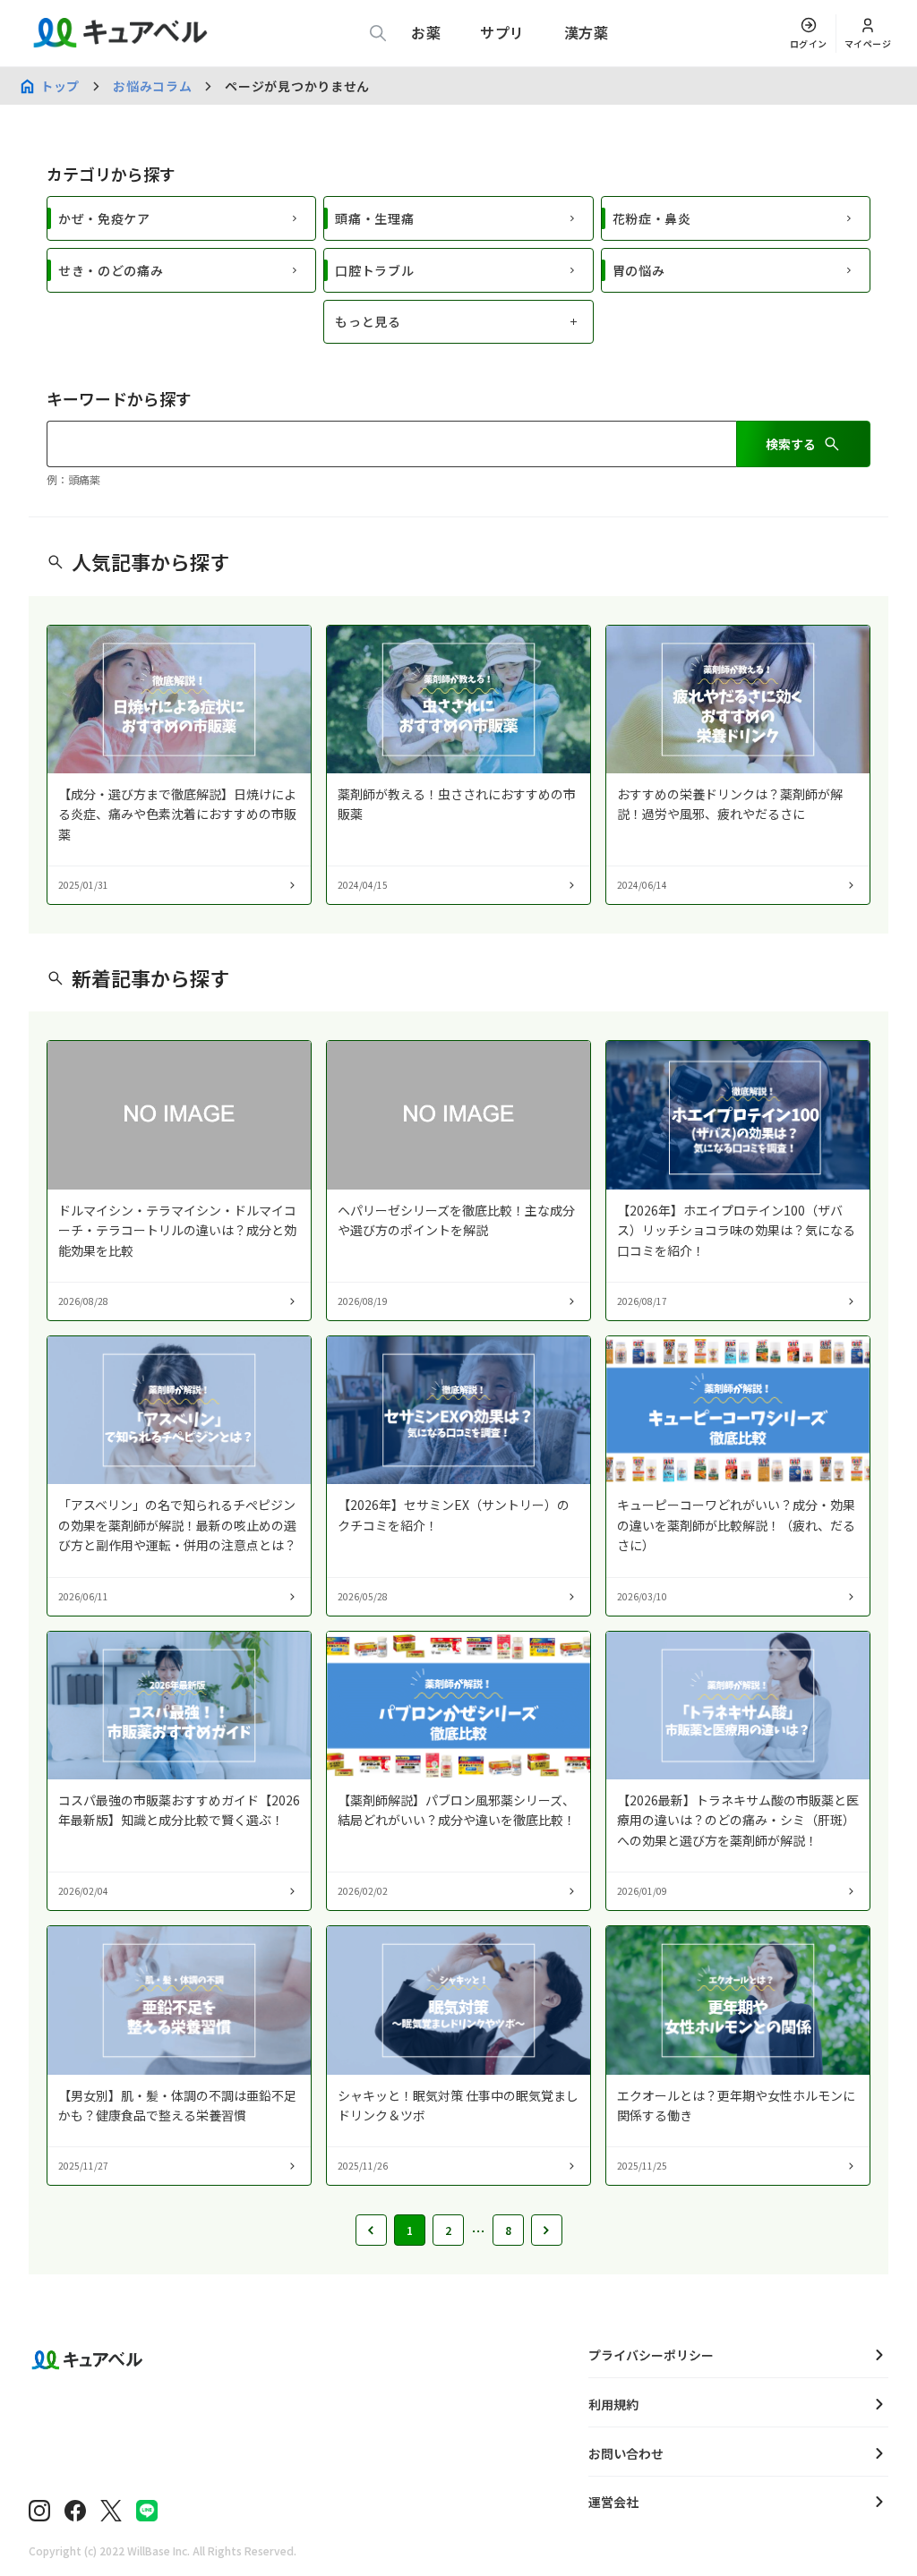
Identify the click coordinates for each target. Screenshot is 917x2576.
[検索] (378, 33)
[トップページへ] (285, 2360)
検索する (791, 444)
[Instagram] (39, 2511)
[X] (111, 2511)
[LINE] (147, 2511)
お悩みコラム (152, 86)
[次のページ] (547, 2230)
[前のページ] (371, 2230)
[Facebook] (75, 2511)
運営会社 (613, 2502)
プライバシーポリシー (651, 2355)
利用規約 (613, 2404)
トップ (60, 86)
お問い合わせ (626, 2453)
